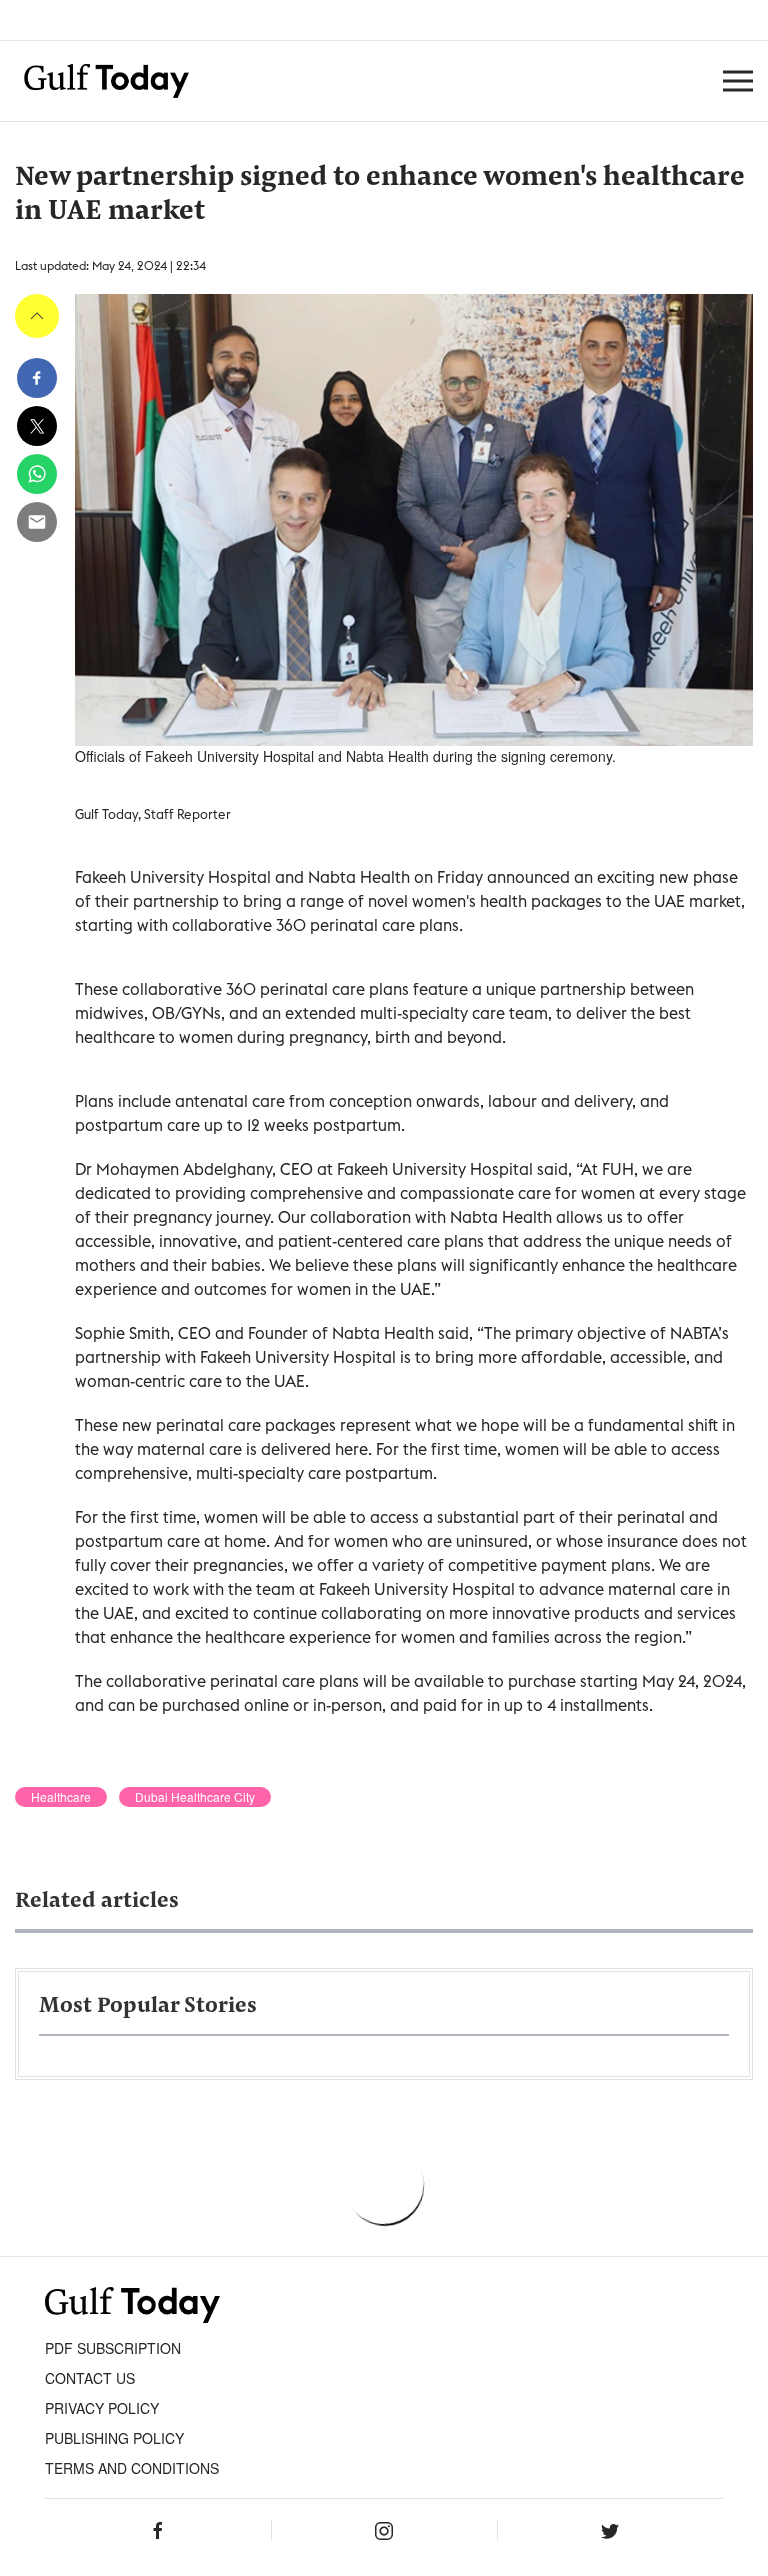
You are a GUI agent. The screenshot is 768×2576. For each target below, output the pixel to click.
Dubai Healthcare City (195, 1797)
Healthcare (61, 1797)
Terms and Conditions (132, 2468)
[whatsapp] (37, 474)
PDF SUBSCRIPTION (113, 2348)
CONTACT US (90, 2378)
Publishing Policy (114, 2438)
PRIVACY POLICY (102, 2408)
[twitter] (37, 426)
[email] (37, 522)
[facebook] (37, 378)
